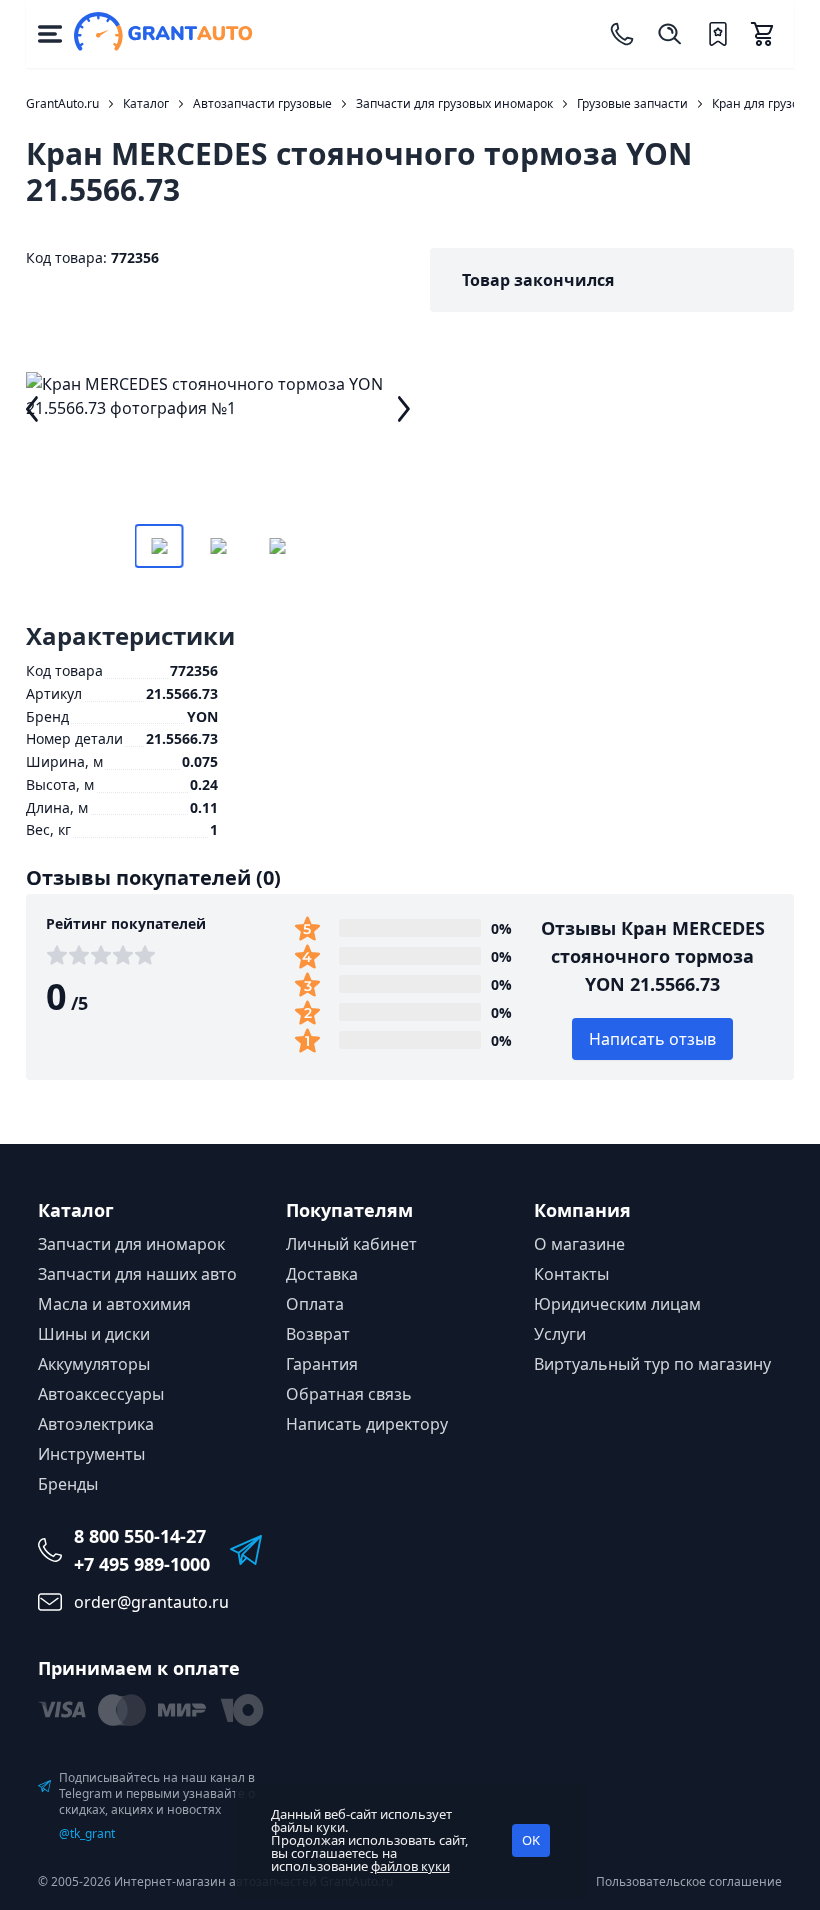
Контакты (571, 1274)
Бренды (68, 1484)
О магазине (579, 1244)
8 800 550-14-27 (140, 1536)
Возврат (318, 1334)
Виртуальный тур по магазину (652, 1364)
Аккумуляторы (94, 1364)
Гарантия (322, 1364)
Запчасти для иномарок (131, 1244)
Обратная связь (349, 1394)
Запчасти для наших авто (137, 1274)
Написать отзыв (652, 1039)
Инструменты (91, 1454)
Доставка (322, 1274)
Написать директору (367, 1424)
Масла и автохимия (114, 1304)
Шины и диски (94, 1334)
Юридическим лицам (617, 1304)
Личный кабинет (351, 1244)
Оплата (315, 1304)
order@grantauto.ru (151, 1602)
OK (531, 1840)
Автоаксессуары (101, 1394)
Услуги (560, 1334)
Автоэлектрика (96, 1424)
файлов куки (410, 1866)
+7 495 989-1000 (142, 1564)
